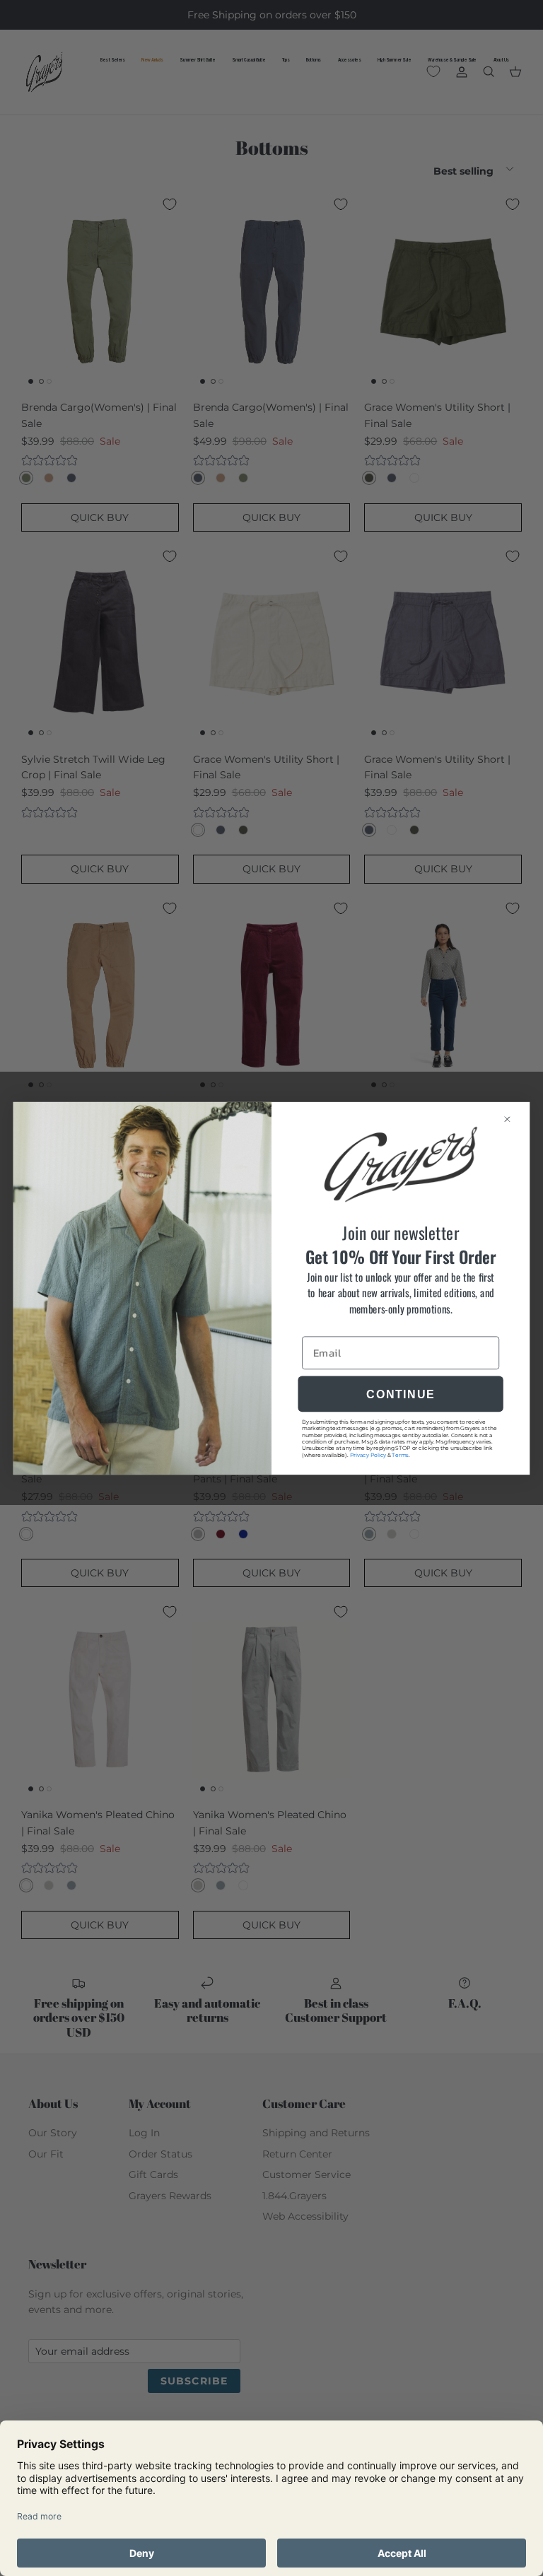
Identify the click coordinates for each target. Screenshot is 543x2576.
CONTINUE (400, 1393)
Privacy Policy (368, 1454)
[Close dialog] (513, 1119)
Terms (400, 1454)
